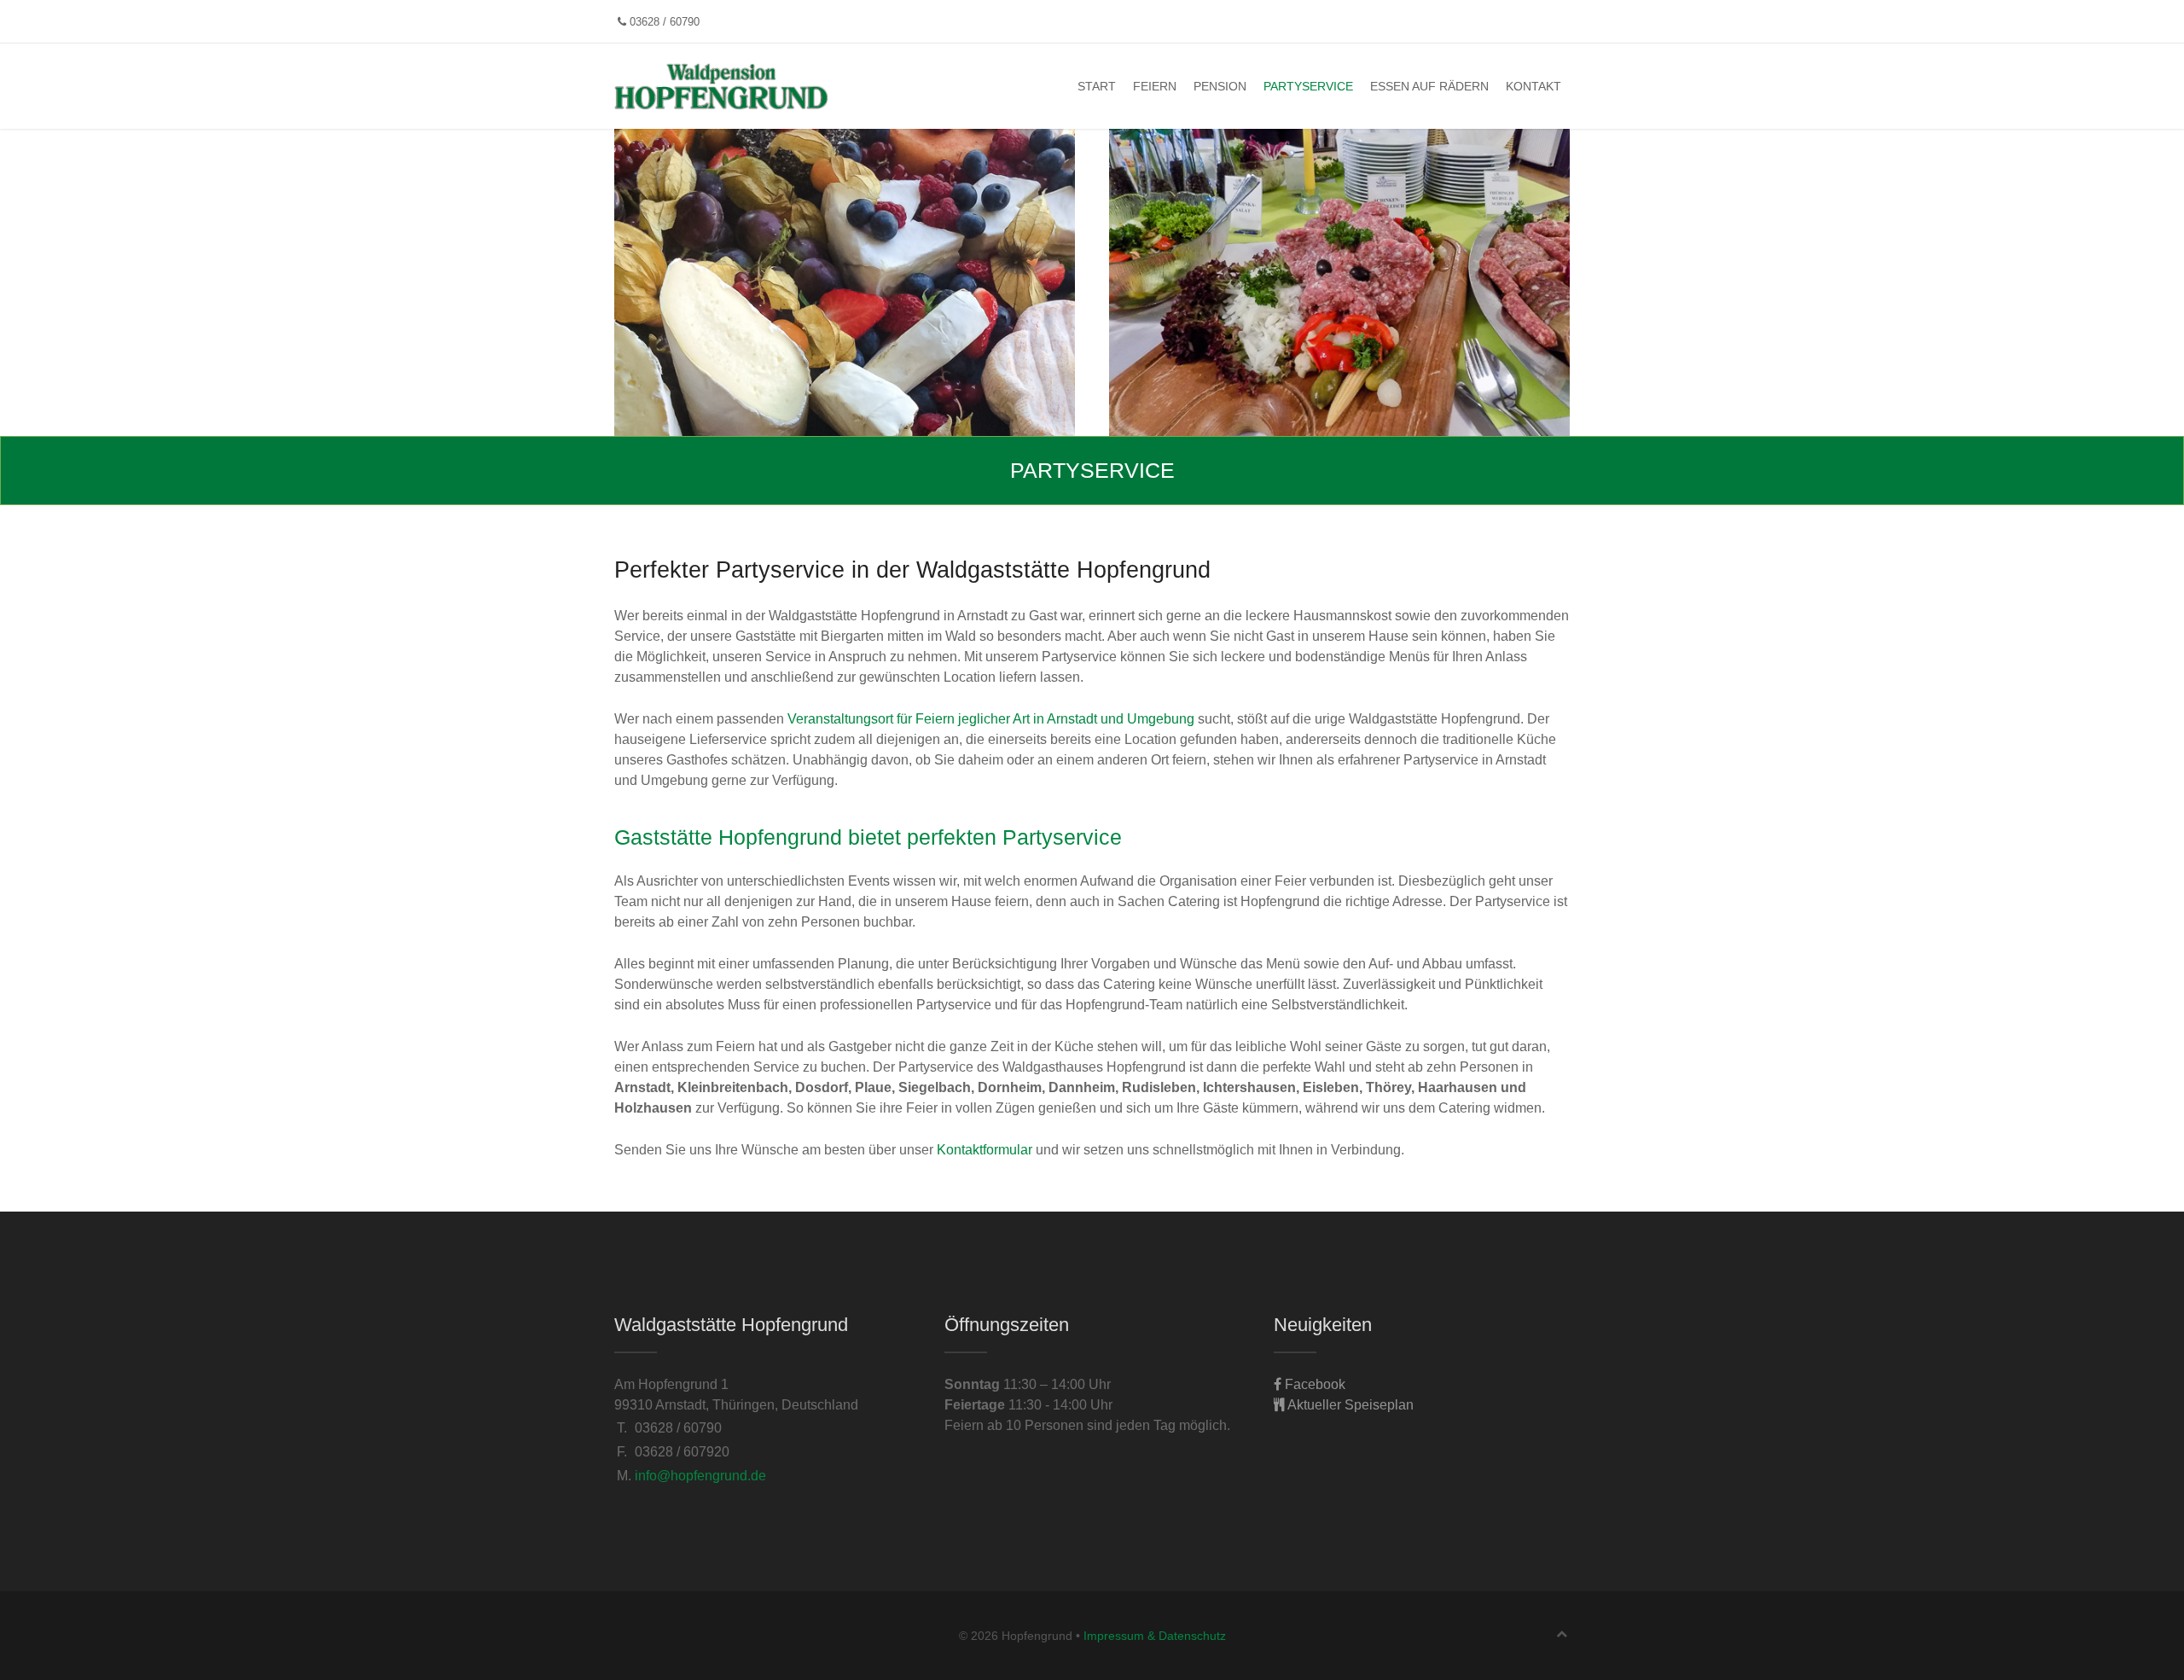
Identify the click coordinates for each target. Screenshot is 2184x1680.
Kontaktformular (985, 1150)
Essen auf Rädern (1429, 86)
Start (1097, 86)
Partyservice (1308, 86)
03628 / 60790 (663, 22)
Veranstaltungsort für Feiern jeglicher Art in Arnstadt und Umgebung (991, 719)
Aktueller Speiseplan (1349, 1405)
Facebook (1313, 1384)
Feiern (1155, 86)
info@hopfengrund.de (700, 1476)
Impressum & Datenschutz (1155, 1636)
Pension (1220, 86)
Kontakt (1533, 86)
